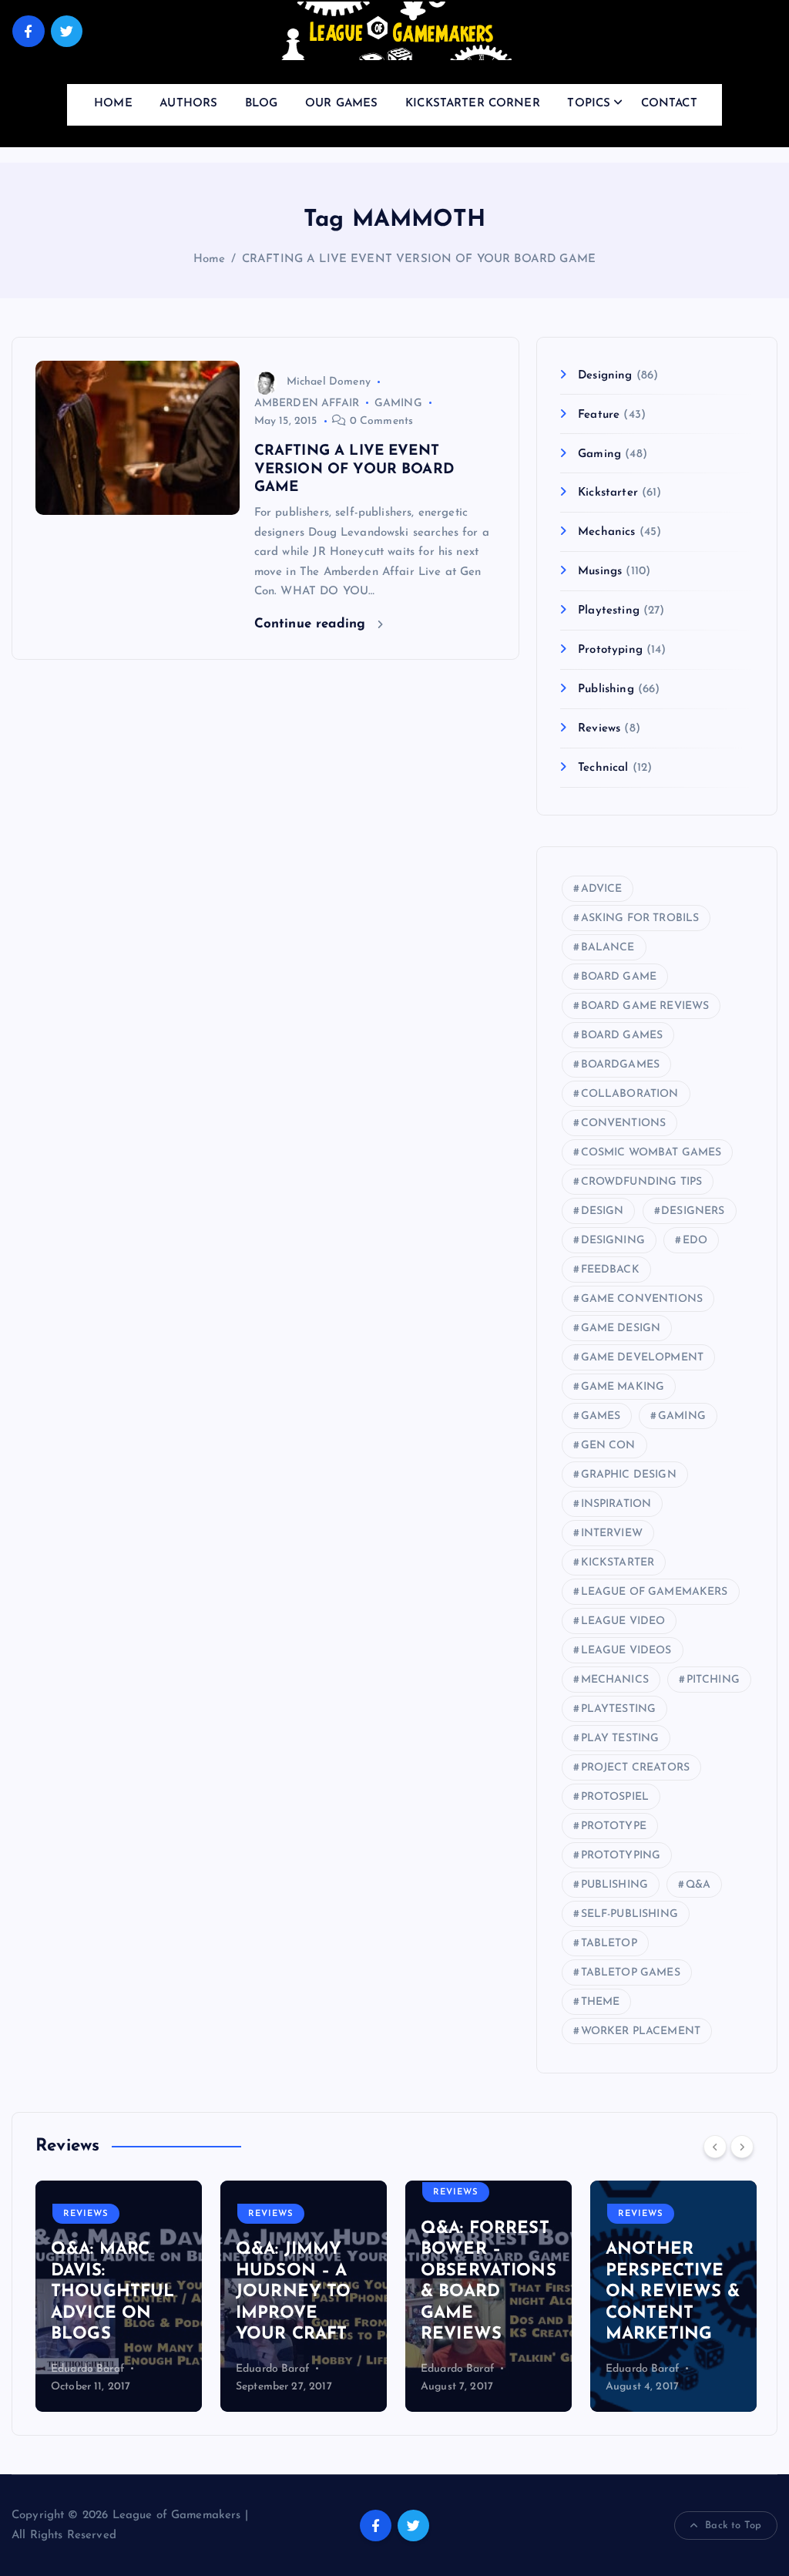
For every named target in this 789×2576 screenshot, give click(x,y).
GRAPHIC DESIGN (629, 1475)
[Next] (742, 2147)
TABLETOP (609, 1944)
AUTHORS (188, 104)
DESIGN (603, 1211)
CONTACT (669, 104)
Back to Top (733, 2526)
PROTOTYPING (621, 1856)
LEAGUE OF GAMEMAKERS (655, 1592)
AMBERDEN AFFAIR (307, 404)
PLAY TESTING (620, 1739)
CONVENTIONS (624, 1123)
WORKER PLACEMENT (641, 2031)
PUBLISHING (615, 1885)
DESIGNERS (693, 1211)
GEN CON (608, 1446)
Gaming (599, 454)
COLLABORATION (630, 1094)
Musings (600, 572)
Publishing (606, 689)
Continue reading (312, 624)
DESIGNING (613, 1241)
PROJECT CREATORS (635, 1768)
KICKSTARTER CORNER (473, 104)
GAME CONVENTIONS (642, 1299)
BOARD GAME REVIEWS (645, 1006)
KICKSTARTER (618, 1563)
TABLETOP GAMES (631, 1973)
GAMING (398, 404)
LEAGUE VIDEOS (626, 1651)
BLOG (262, 104)
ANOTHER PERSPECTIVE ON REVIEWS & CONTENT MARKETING (673, 2292)
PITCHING (713, 1680)
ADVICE (602, 889)
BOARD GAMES (622, 1036)
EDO (695, 1241)
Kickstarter (608, 493)
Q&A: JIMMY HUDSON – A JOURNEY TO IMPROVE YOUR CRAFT (294, 2292)
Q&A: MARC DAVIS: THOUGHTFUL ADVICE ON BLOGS (113, 2292)
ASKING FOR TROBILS (640, 918)
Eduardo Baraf (87, 2369)
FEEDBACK (610, 1270)
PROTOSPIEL (615, 1797)
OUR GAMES (341, 104)
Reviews (599, 729)
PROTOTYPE (614, 1826)
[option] (119, 2296)
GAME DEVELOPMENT (642, 1358)
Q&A (698, 1885)
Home (210, 259)
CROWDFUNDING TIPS (642, 1182)
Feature (599, 415)
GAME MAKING (623, 1387)
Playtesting (609, 611)
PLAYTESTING (619, 1709)
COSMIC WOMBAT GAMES (651, 1153)
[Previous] (715, 2147)
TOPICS (589, 104)
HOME (113, 104)
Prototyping (610, 650)
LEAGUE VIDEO (623, 1621)
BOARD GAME (619, 977)
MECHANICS (615, 1680)
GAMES (601, 1416)
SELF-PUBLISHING (630, 1914)
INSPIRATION (616, 1504)
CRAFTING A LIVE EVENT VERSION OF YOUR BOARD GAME (419, 259)
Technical (603, 768)
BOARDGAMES (621, 1065)
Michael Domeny (329, 382)
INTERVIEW (612, 1533)
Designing (605, 376)
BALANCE (608, 948)
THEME (601, 2002)
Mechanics (606, 532)
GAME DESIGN (621, 1328)
